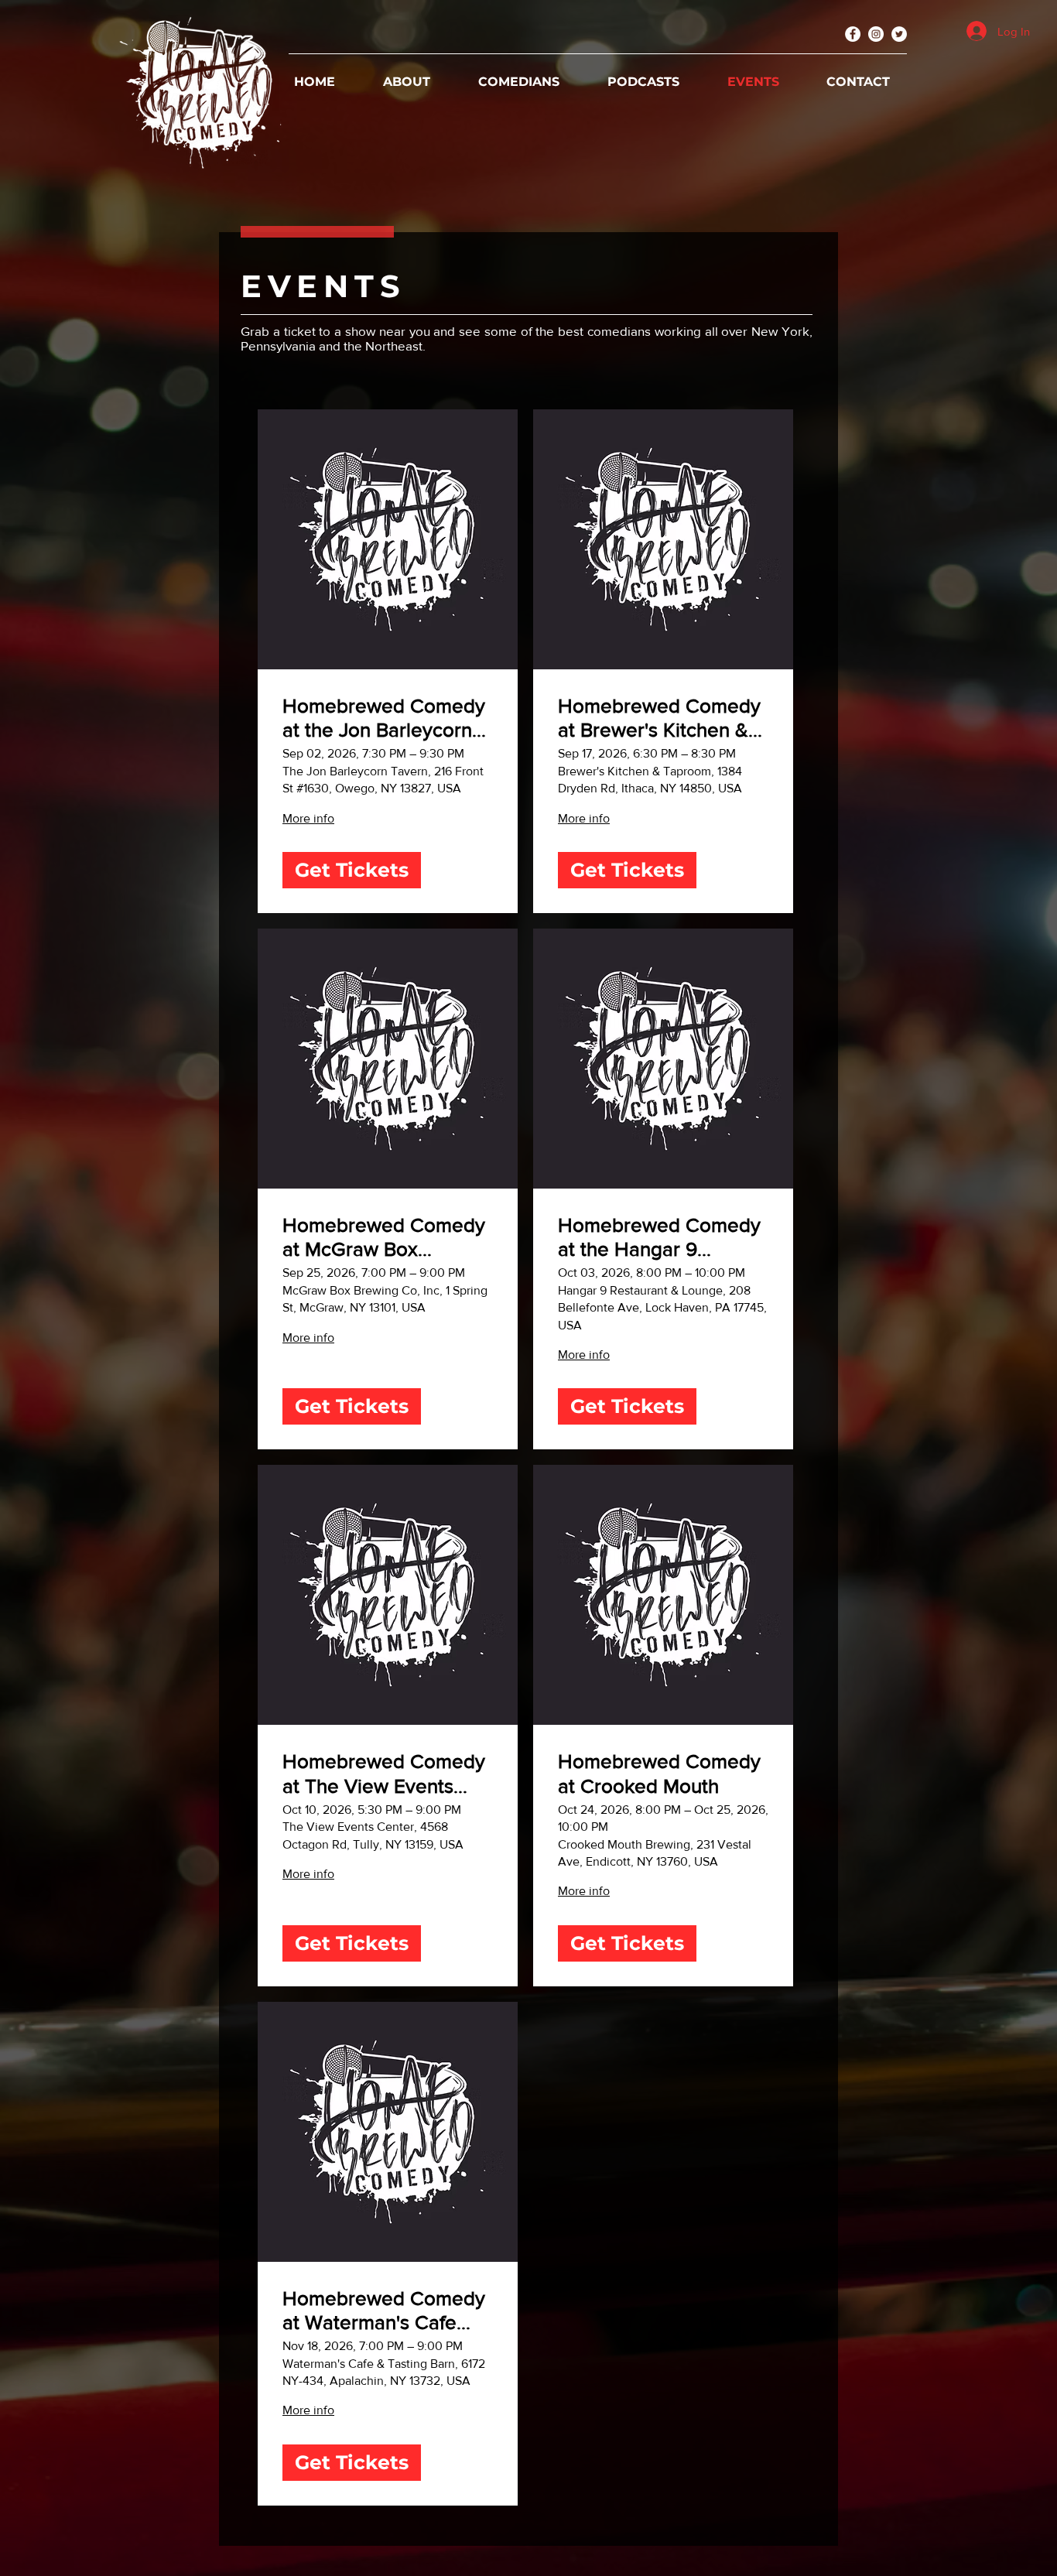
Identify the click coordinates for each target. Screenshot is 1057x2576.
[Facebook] (853, 34)
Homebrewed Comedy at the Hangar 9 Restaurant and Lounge (661, 1238)
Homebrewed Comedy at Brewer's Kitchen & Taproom (659, 718)
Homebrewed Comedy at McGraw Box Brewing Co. (384, 1238)
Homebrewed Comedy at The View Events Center (384, 1774)
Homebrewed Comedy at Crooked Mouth (659, 1773)
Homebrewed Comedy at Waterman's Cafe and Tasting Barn (384, 2311)
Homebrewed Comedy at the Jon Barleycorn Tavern (384, 718)
